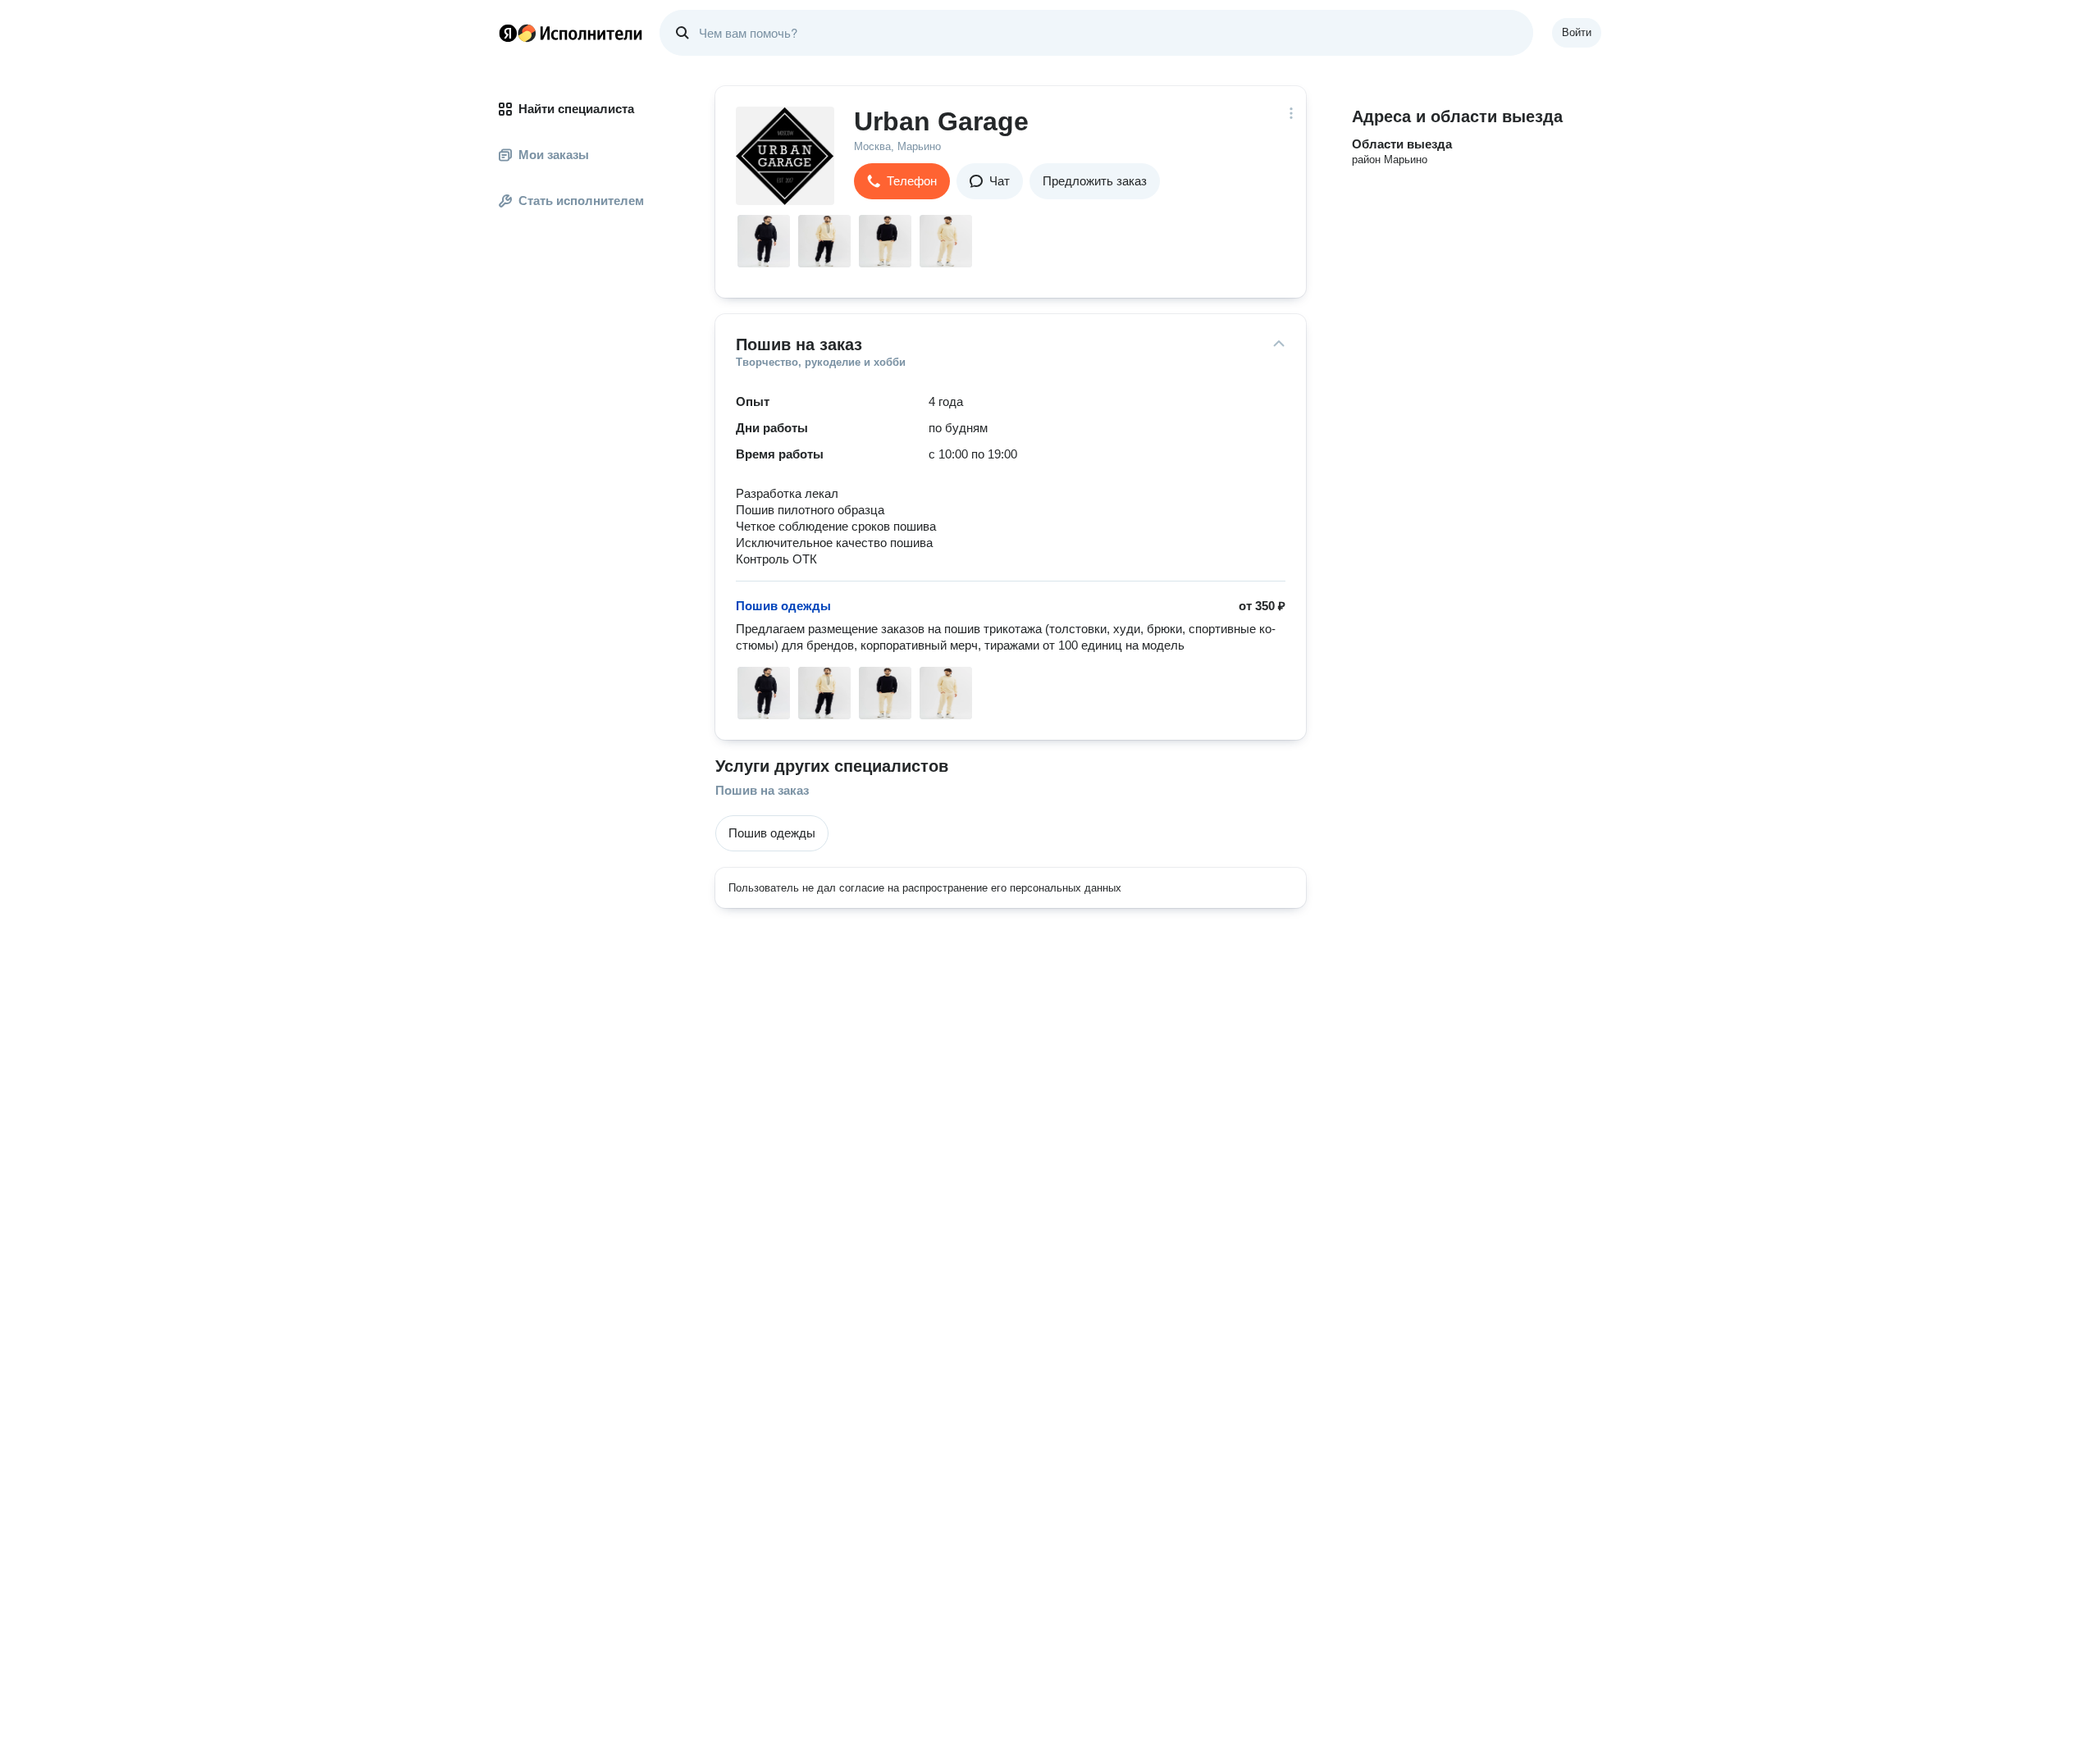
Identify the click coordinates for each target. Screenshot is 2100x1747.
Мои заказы (554, 155)
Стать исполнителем (581, 201)
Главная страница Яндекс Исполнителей (571, 33)
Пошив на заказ (762, 790)
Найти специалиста (576, 109)
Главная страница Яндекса (508, 33)
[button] (902, 181)
